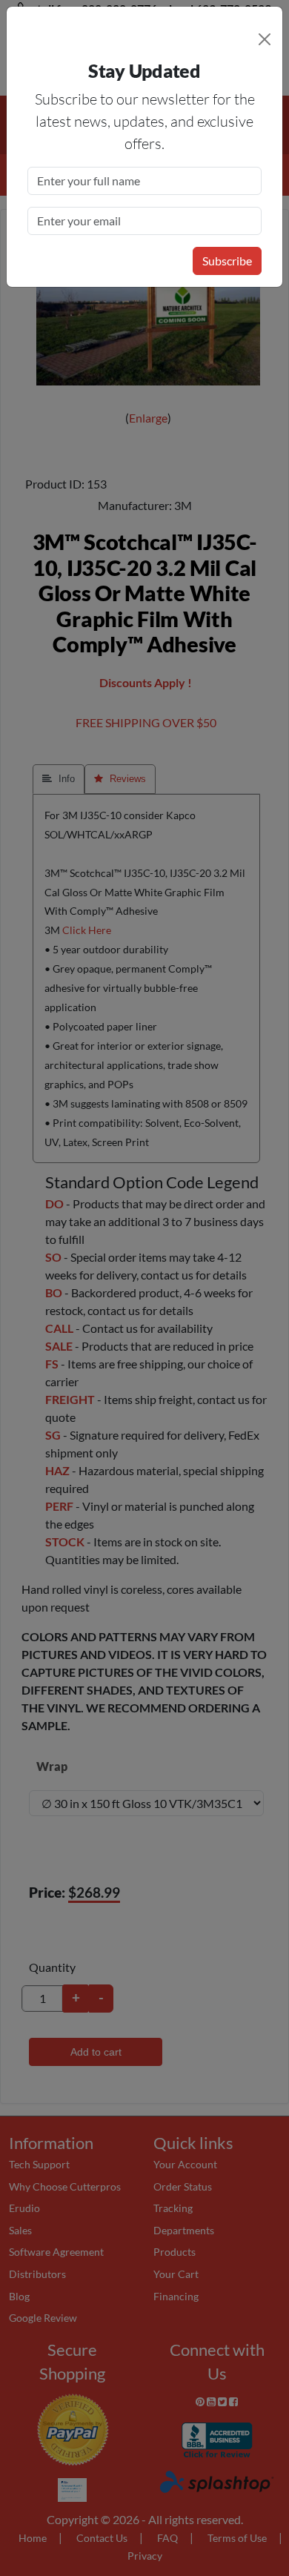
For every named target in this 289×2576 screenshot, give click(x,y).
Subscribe (227, 261)
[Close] (265, 39)
